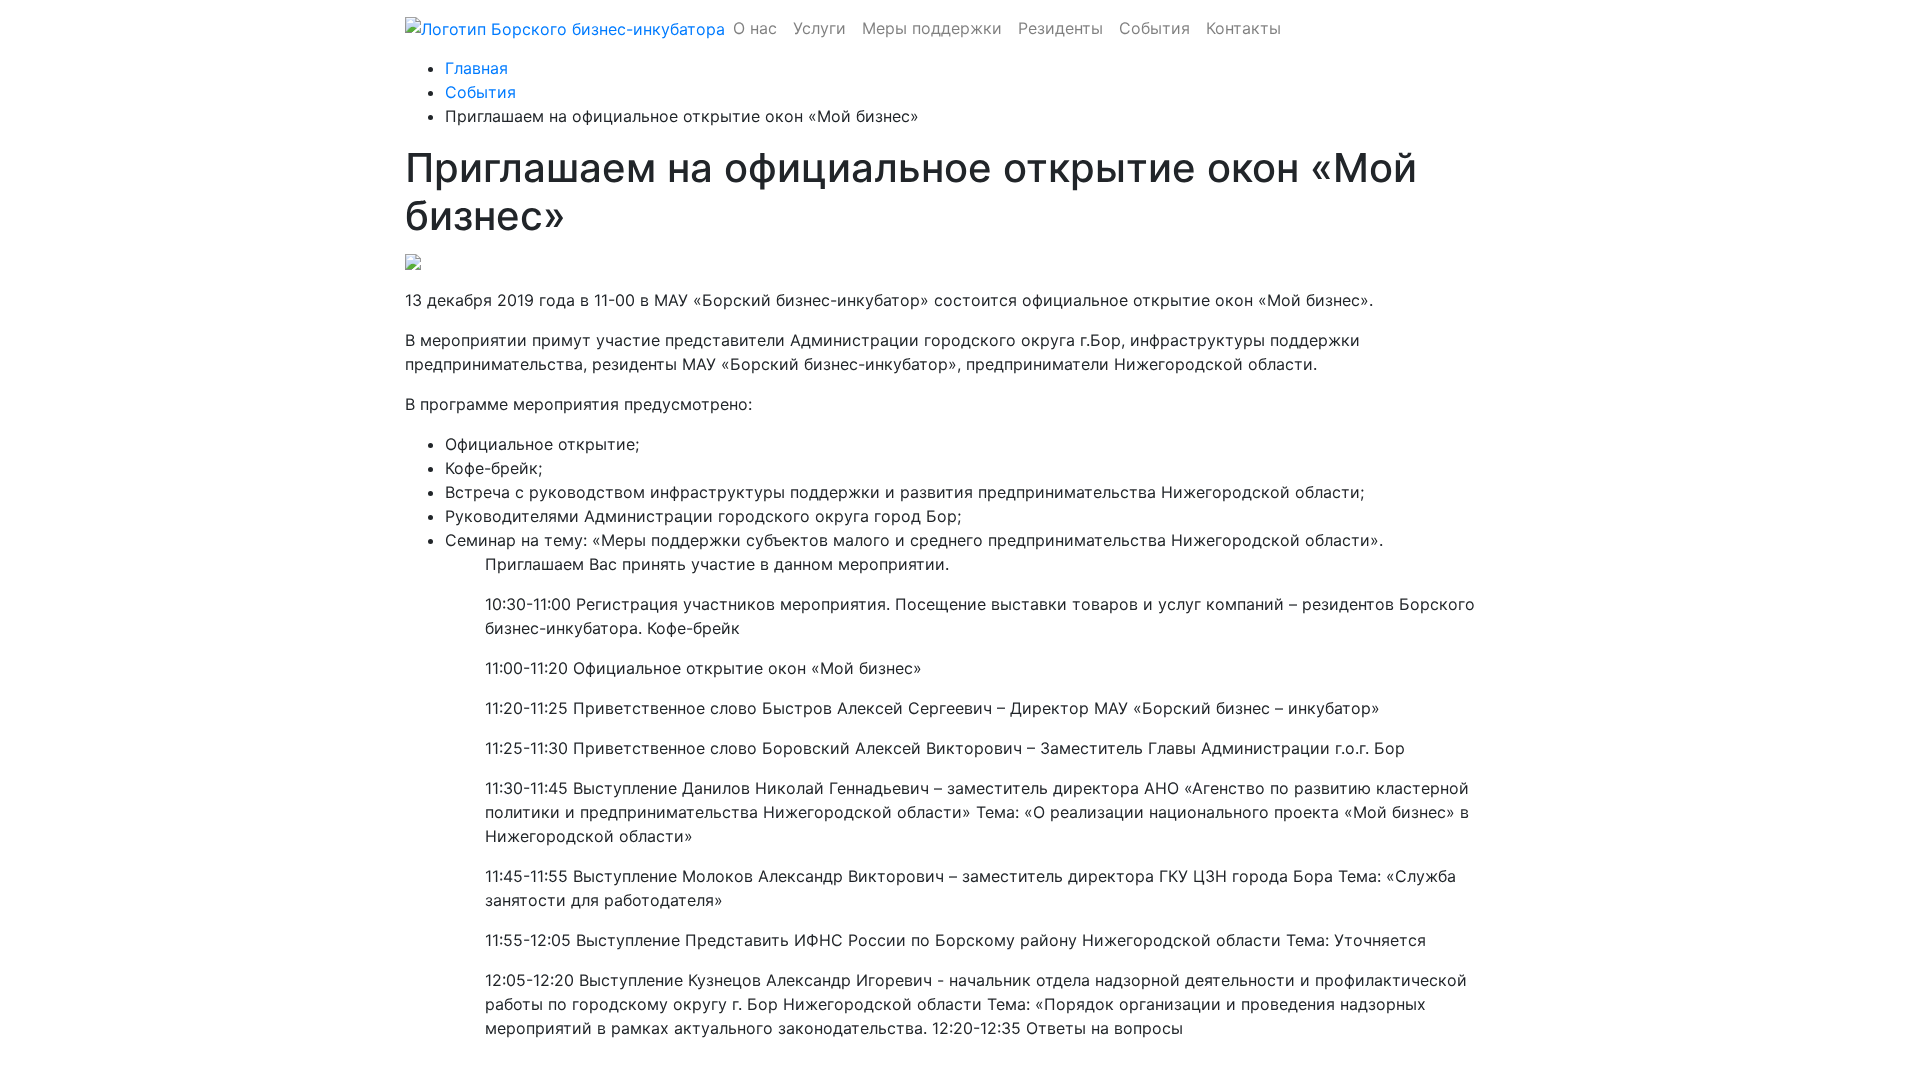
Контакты (1243, 28)
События (1154, 28)
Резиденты (1060, 28)
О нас (755, 28)
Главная (476, 68)
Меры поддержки (932, 28)
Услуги (819, 28)
